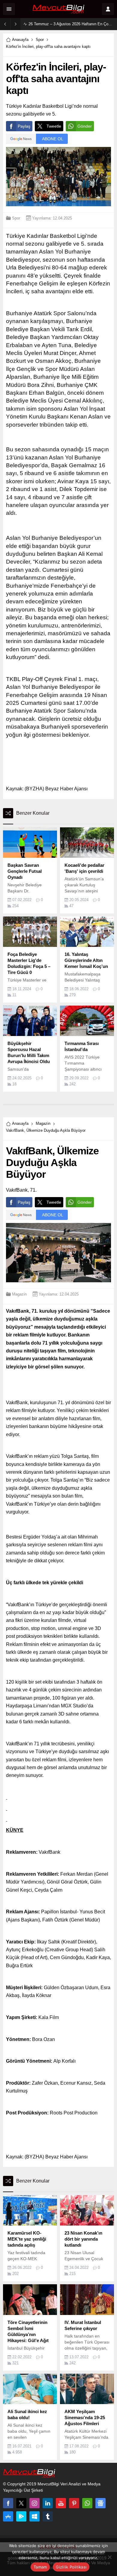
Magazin (43, 1123)
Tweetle (54, 126)
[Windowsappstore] (34, 2516)
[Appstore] (8, 2516)
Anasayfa (20, 40)
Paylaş (24, 126)
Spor (40, 40)
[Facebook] (8, 2503)
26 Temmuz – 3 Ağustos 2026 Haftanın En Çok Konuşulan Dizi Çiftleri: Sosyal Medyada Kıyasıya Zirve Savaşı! (71, 24)
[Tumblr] (48, 2516)
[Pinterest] (74, 2503)
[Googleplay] (21, 2516)
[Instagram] (34, 2503)
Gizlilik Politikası (71, 2567)
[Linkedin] (48, 2503)
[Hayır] (109, 2557)
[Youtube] (61, 2503)
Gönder (85, 126)
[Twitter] (21, 2503)
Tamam (40, 2567)
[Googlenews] (100, 2503)
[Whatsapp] (87, 2503)
